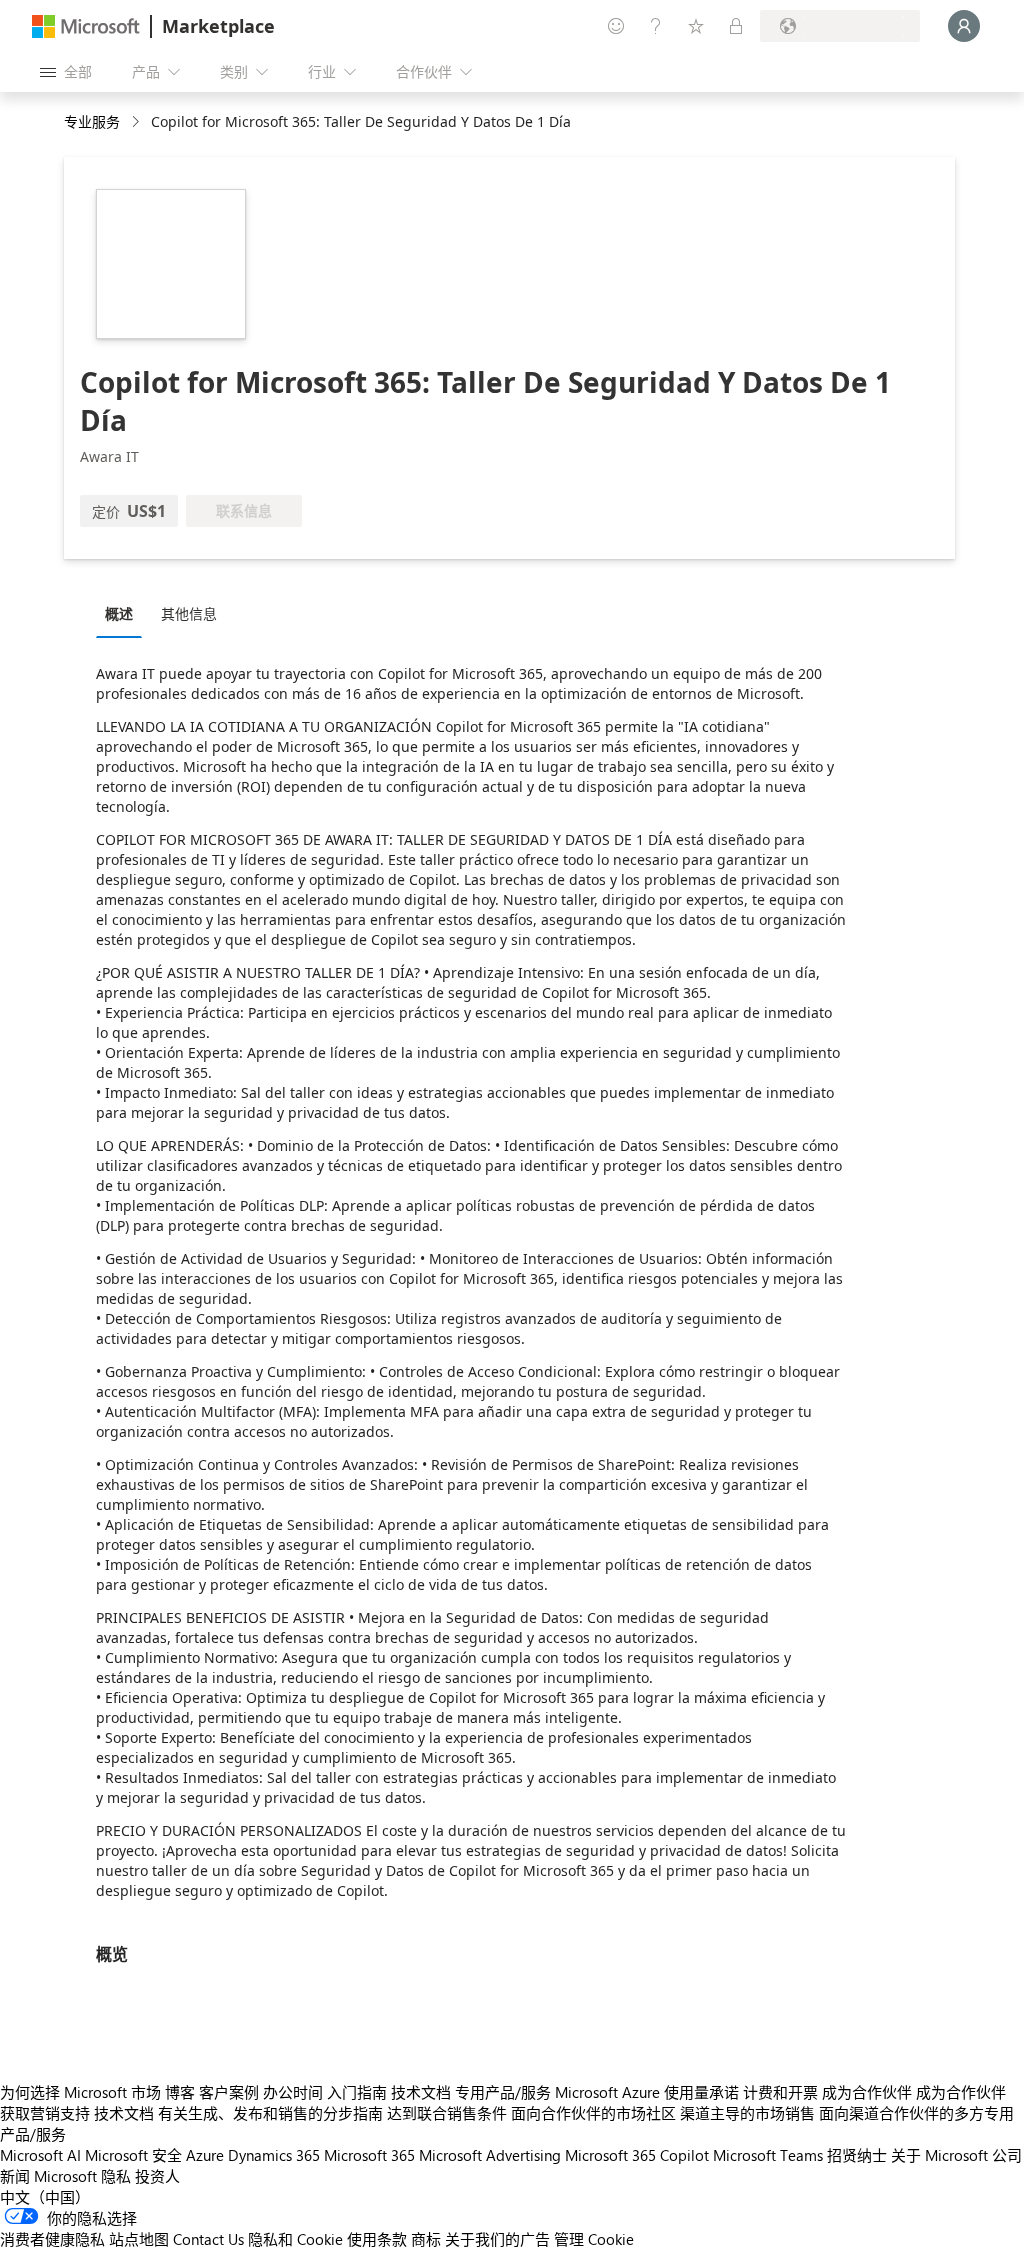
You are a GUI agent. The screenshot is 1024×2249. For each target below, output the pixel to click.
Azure (205, 2155)
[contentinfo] (137, 122)
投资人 (157, 2176)
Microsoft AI (40, 2155)
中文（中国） (45, 2197)
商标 (426, 2239)
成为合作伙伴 (867, 2092)
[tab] (124, 613)
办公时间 (293, 2092)
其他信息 (189, 613)
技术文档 (421, 2092)
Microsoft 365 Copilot (637, 2155)
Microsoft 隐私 (82, 2176)
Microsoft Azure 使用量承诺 (647, 2092)
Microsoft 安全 (133, 2155)
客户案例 (229, 2092)
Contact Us (208, 2239)
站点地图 (139, 2239)
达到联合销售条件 (447, 2113)
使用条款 (377, 2239)
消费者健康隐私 (52, 2239)
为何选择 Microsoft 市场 (80, 2092)
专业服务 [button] (92, 121)
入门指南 (357, 2092)
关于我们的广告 (497, 2239)
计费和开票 (780, 2092)
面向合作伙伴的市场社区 (593, 2113)
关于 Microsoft (939, 2155)
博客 (180, 2092)
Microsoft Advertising (490, 2155)
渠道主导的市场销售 (747, 2113)
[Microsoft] (86, 26)
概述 (119, 613)
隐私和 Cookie (295, 2239)
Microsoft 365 (369, 2155)
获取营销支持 (45, 2113)
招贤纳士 (857, 2155)
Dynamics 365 (274, 2155)
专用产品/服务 (503, 2092)
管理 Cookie (594, 2239)
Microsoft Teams (768, 2155)
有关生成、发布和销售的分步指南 (270, 2113)
